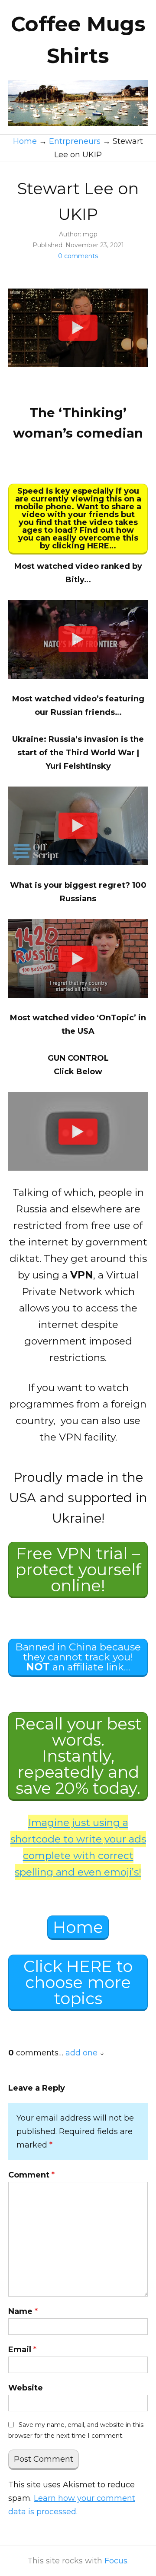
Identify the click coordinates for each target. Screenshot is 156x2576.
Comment (31, 2175)
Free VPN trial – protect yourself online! (78, 1569)
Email (22, 2350)
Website (26, 2388)
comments (78, 256)
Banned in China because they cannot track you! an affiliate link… (78, 1657)
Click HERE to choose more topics (78, 1982)
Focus (116, 2561)
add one (81, 2053)
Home (78, 1927)
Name (23, 2311)
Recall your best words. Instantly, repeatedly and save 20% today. (78, 1756)
